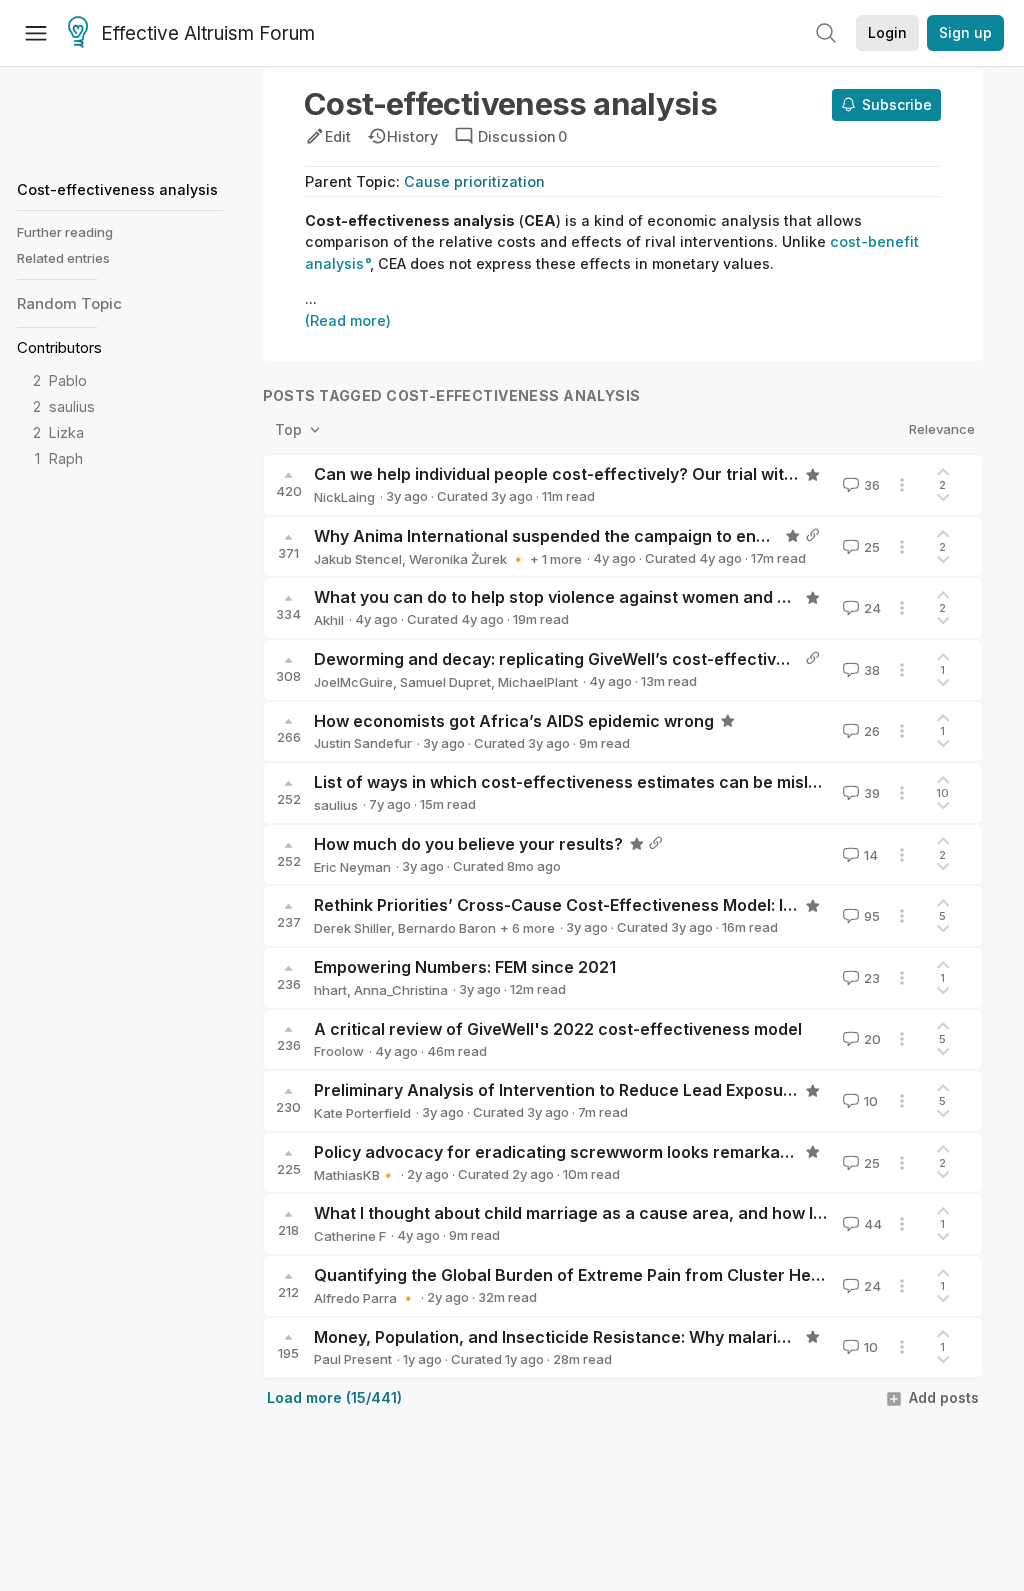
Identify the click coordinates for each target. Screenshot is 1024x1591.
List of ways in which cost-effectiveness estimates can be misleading (588, 782)
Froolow (339, 1051)
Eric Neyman (352, 867)
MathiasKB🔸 (355, 1175)
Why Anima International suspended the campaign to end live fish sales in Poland (633, 536)
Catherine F (350, 1236)
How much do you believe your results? (468, 844)
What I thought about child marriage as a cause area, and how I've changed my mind (647, 1213)
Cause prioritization (474, 181)
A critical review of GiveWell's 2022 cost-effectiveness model (558, 1029)
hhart (330, 990)
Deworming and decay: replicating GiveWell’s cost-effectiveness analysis (603, 659)
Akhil (329, 620)
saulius (72, 406)
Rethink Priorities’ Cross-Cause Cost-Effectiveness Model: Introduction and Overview (651, 905)
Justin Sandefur (363, 743)
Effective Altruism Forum (208, 33)
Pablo (68, 380)
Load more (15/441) (334, 1397)
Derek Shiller (352, 928)
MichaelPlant (538, 682)
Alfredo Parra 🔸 (365, 1298)
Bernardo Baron (447, 928)
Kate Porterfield (362, 1113)
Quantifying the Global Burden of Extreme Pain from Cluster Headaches (597, 1275)
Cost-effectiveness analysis (117, 189)
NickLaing (344, 497)
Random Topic (69, 303)
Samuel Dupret (445, 682)
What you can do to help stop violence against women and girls (562, 597)
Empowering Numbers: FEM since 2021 (465, 967)
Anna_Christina (401, 990)
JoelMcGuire (353, 682)
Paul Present (353, 1359)
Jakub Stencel (358, 559)
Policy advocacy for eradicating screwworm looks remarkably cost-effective (617, 1152)
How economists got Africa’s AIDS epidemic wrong (514, 721)
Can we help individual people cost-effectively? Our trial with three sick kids (613, 474)
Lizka (66, 432)
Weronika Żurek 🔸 (467, 559)
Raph (66, 458)
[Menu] (36, 33)
